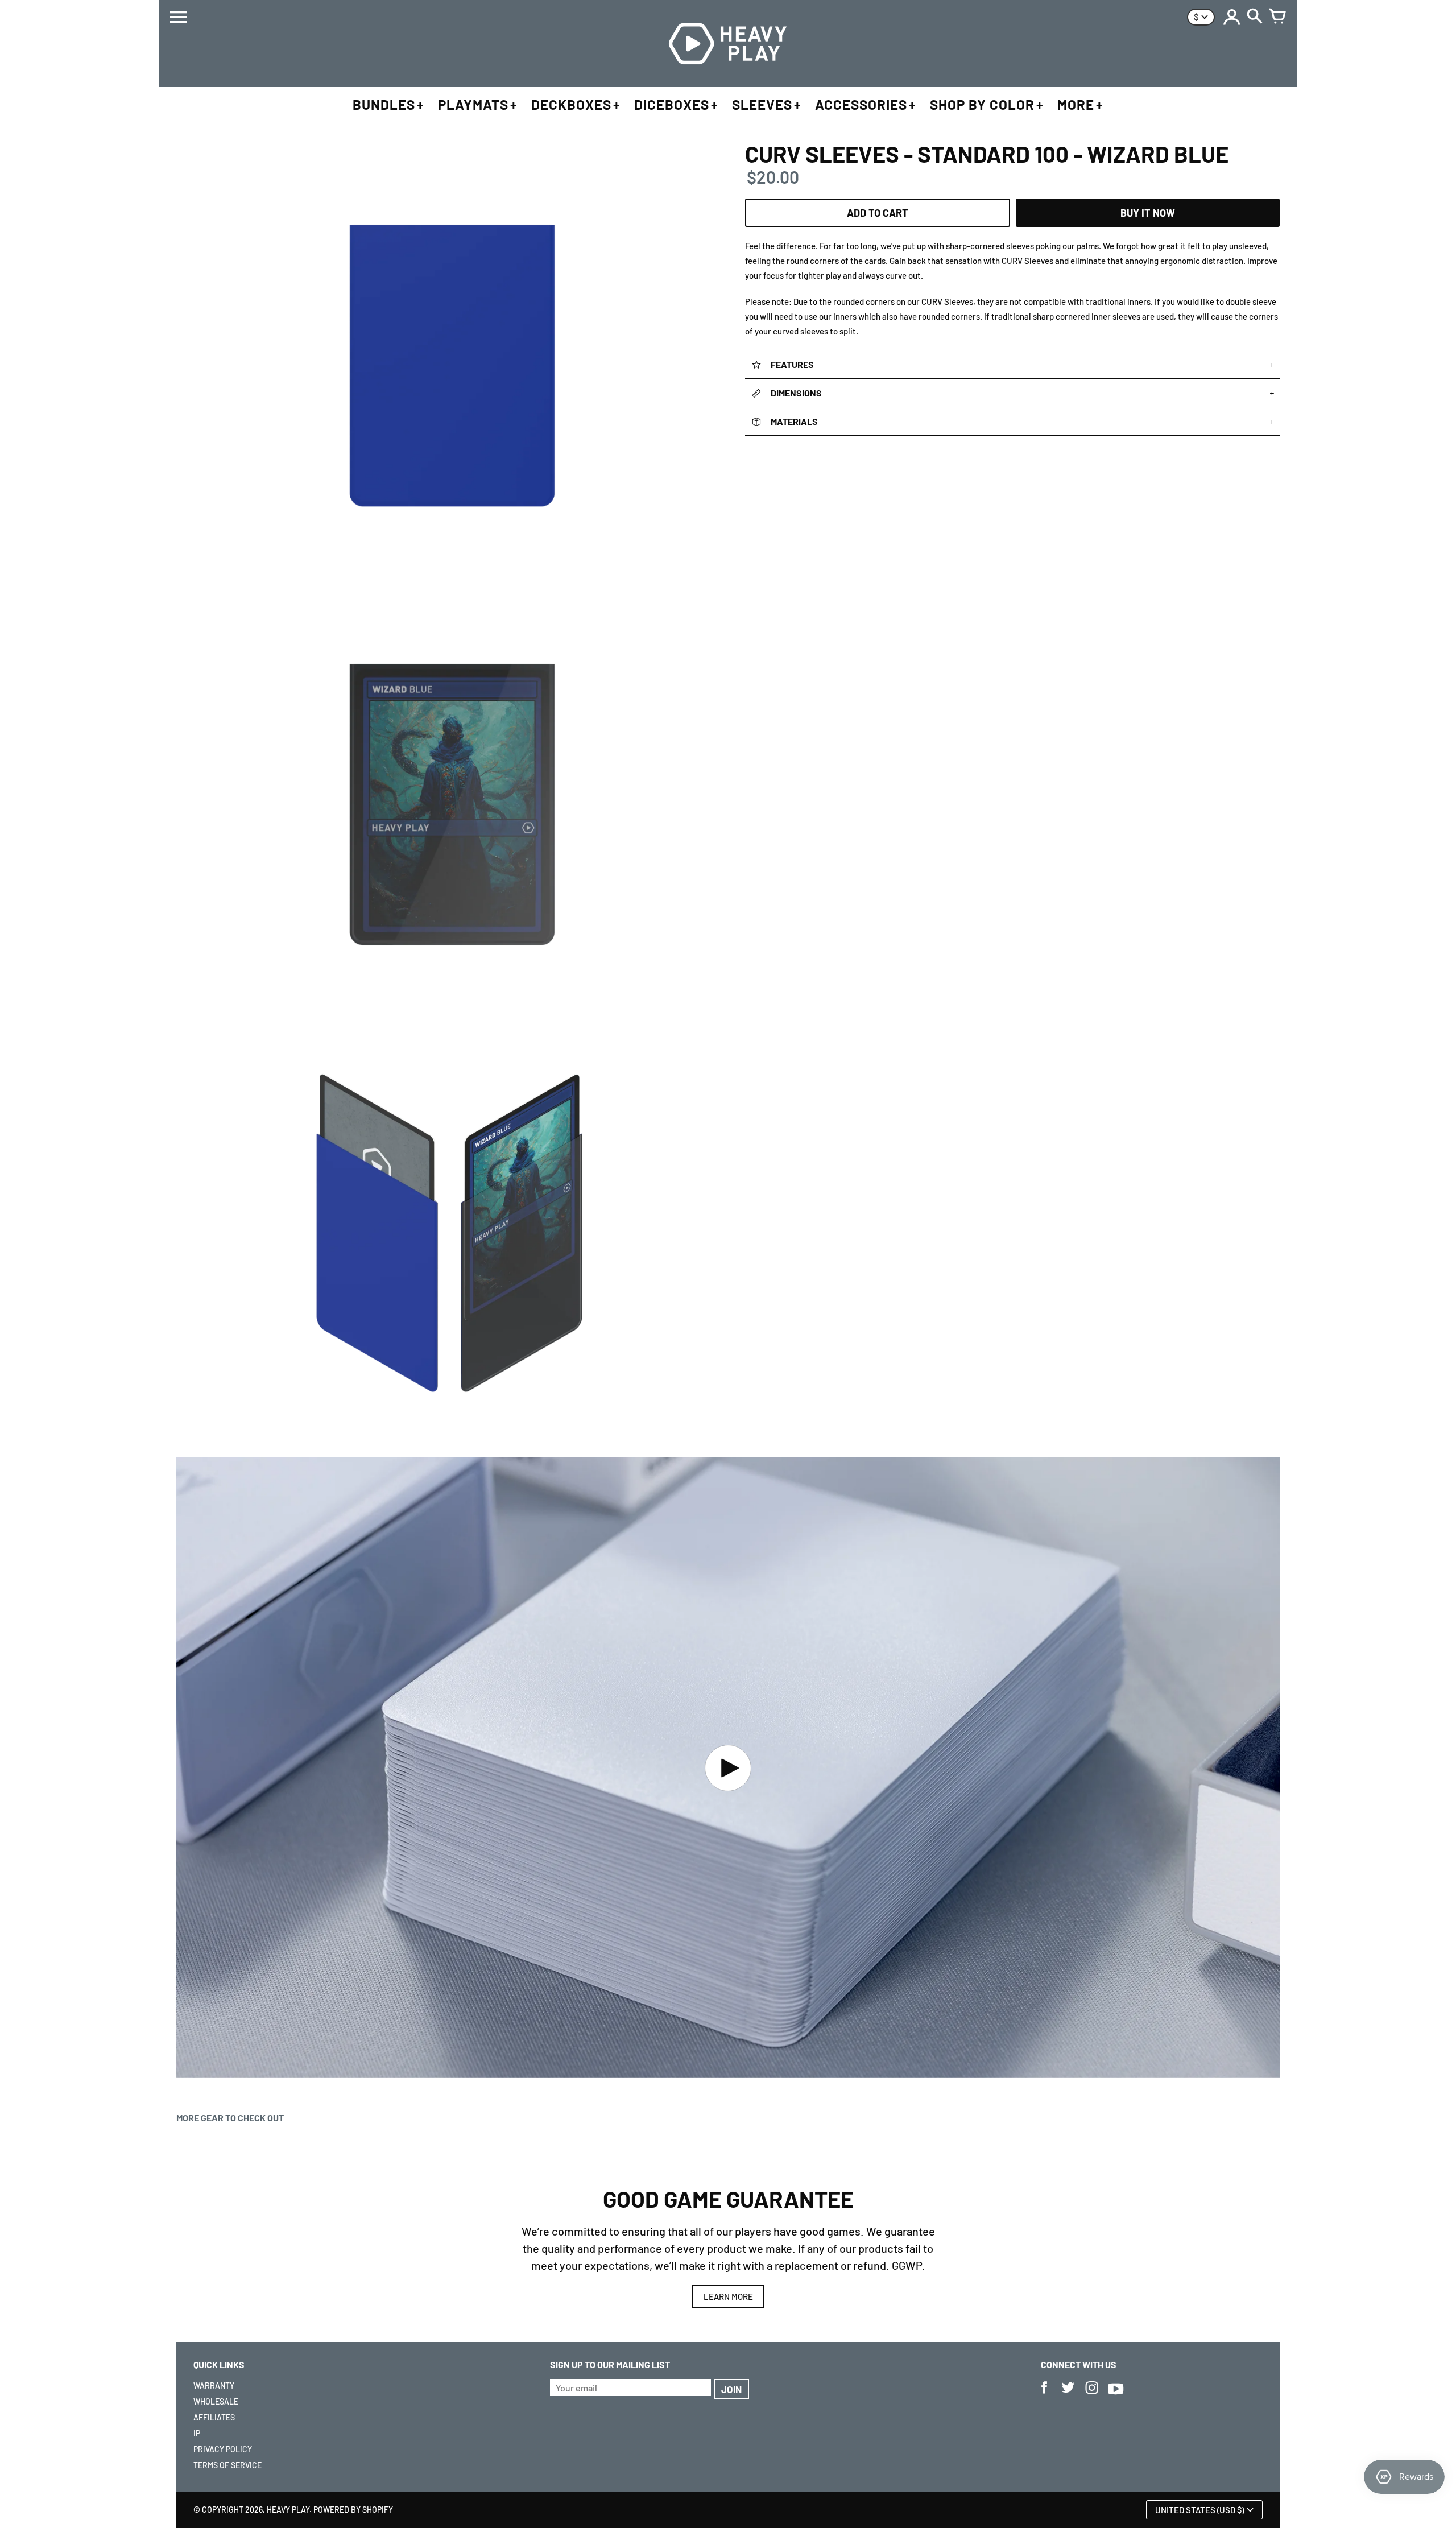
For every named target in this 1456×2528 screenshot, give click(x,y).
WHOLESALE (216, 2401)
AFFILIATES (214, 2417)
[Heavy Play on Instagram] (1092, 2395)
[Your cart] (1277, 17)
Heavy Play (288, 2510)
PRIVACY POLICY (223, 2449)
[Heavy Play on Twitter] (1068, 2395)
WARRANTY (214, 2386)
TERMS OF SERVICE (227, 2465)
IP (197, 2433)
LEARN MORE (728, 2296)
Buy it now (1148, 213)
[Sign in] (1232, 17)
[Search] (1255, 17)
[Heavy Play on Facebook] (1044, 2395)
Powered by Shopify (353, 2510)
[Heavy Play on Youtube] (1116, 2395)
